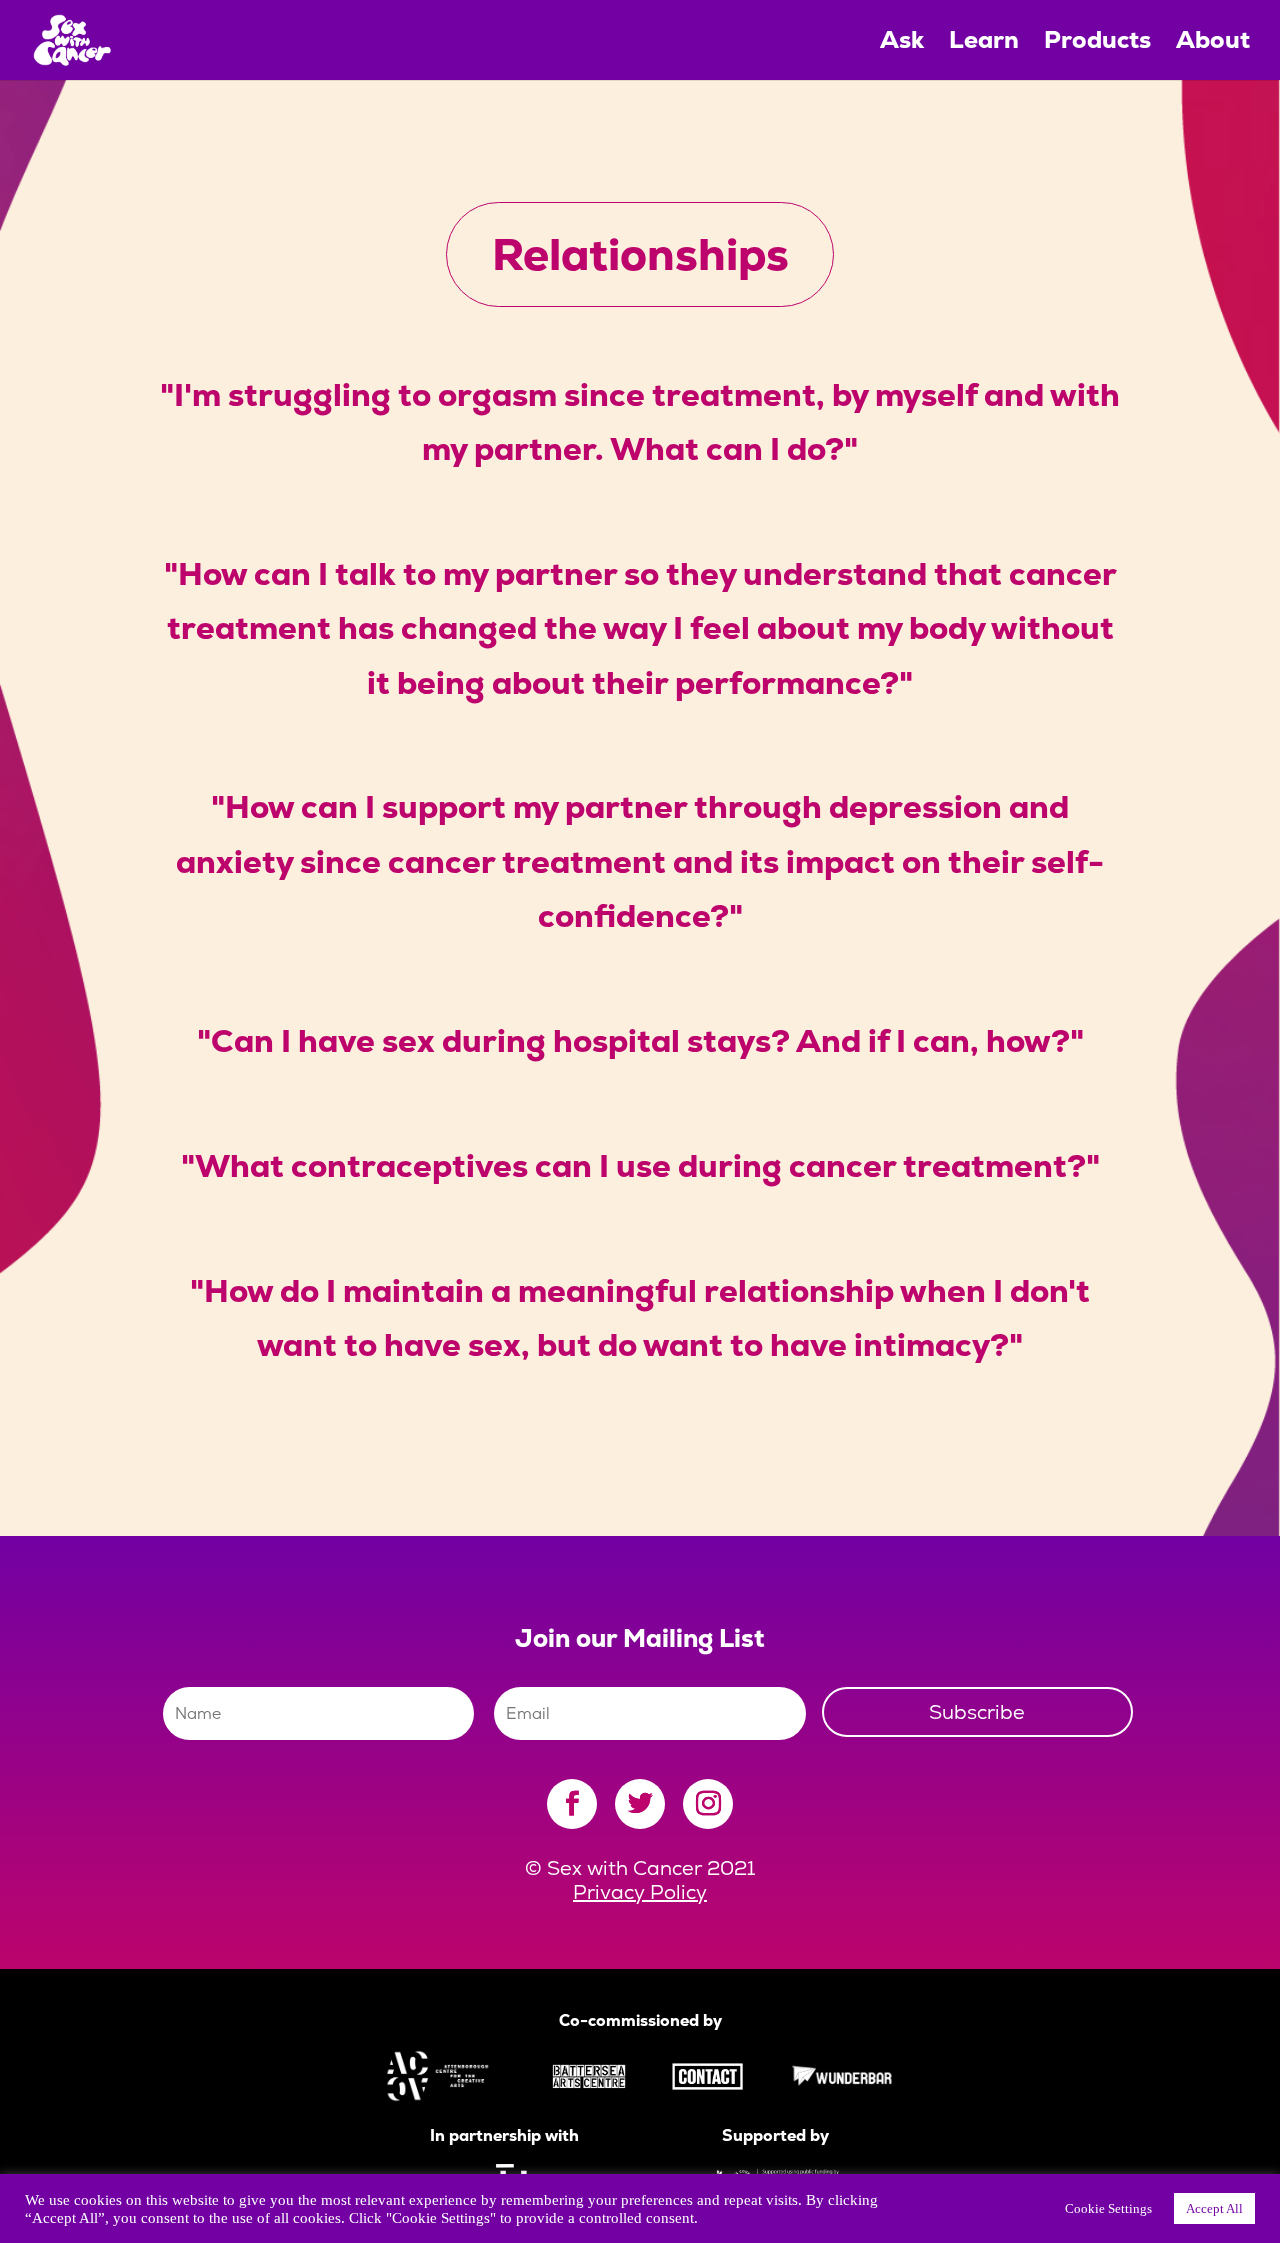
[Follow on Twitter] (640, 1804)
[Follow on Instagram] (708, 1804)
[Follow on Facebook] (572, 1804)
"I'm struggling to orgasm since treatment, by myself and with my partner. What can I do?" (640, 422)
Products (1097, 44)
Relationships (640, 254)
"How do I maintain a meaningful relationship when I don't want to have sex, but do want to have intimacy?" (640, 1318)
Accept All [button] (1214, 2208)
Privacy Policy (640, 1892)
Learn (984, 44)
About (1213, 44)
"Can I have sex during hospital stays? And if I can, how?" (640, 1041)
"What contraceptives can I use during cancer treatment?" (640, 1166)
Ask (902, 44)
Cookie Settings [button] (1108, 2208)
